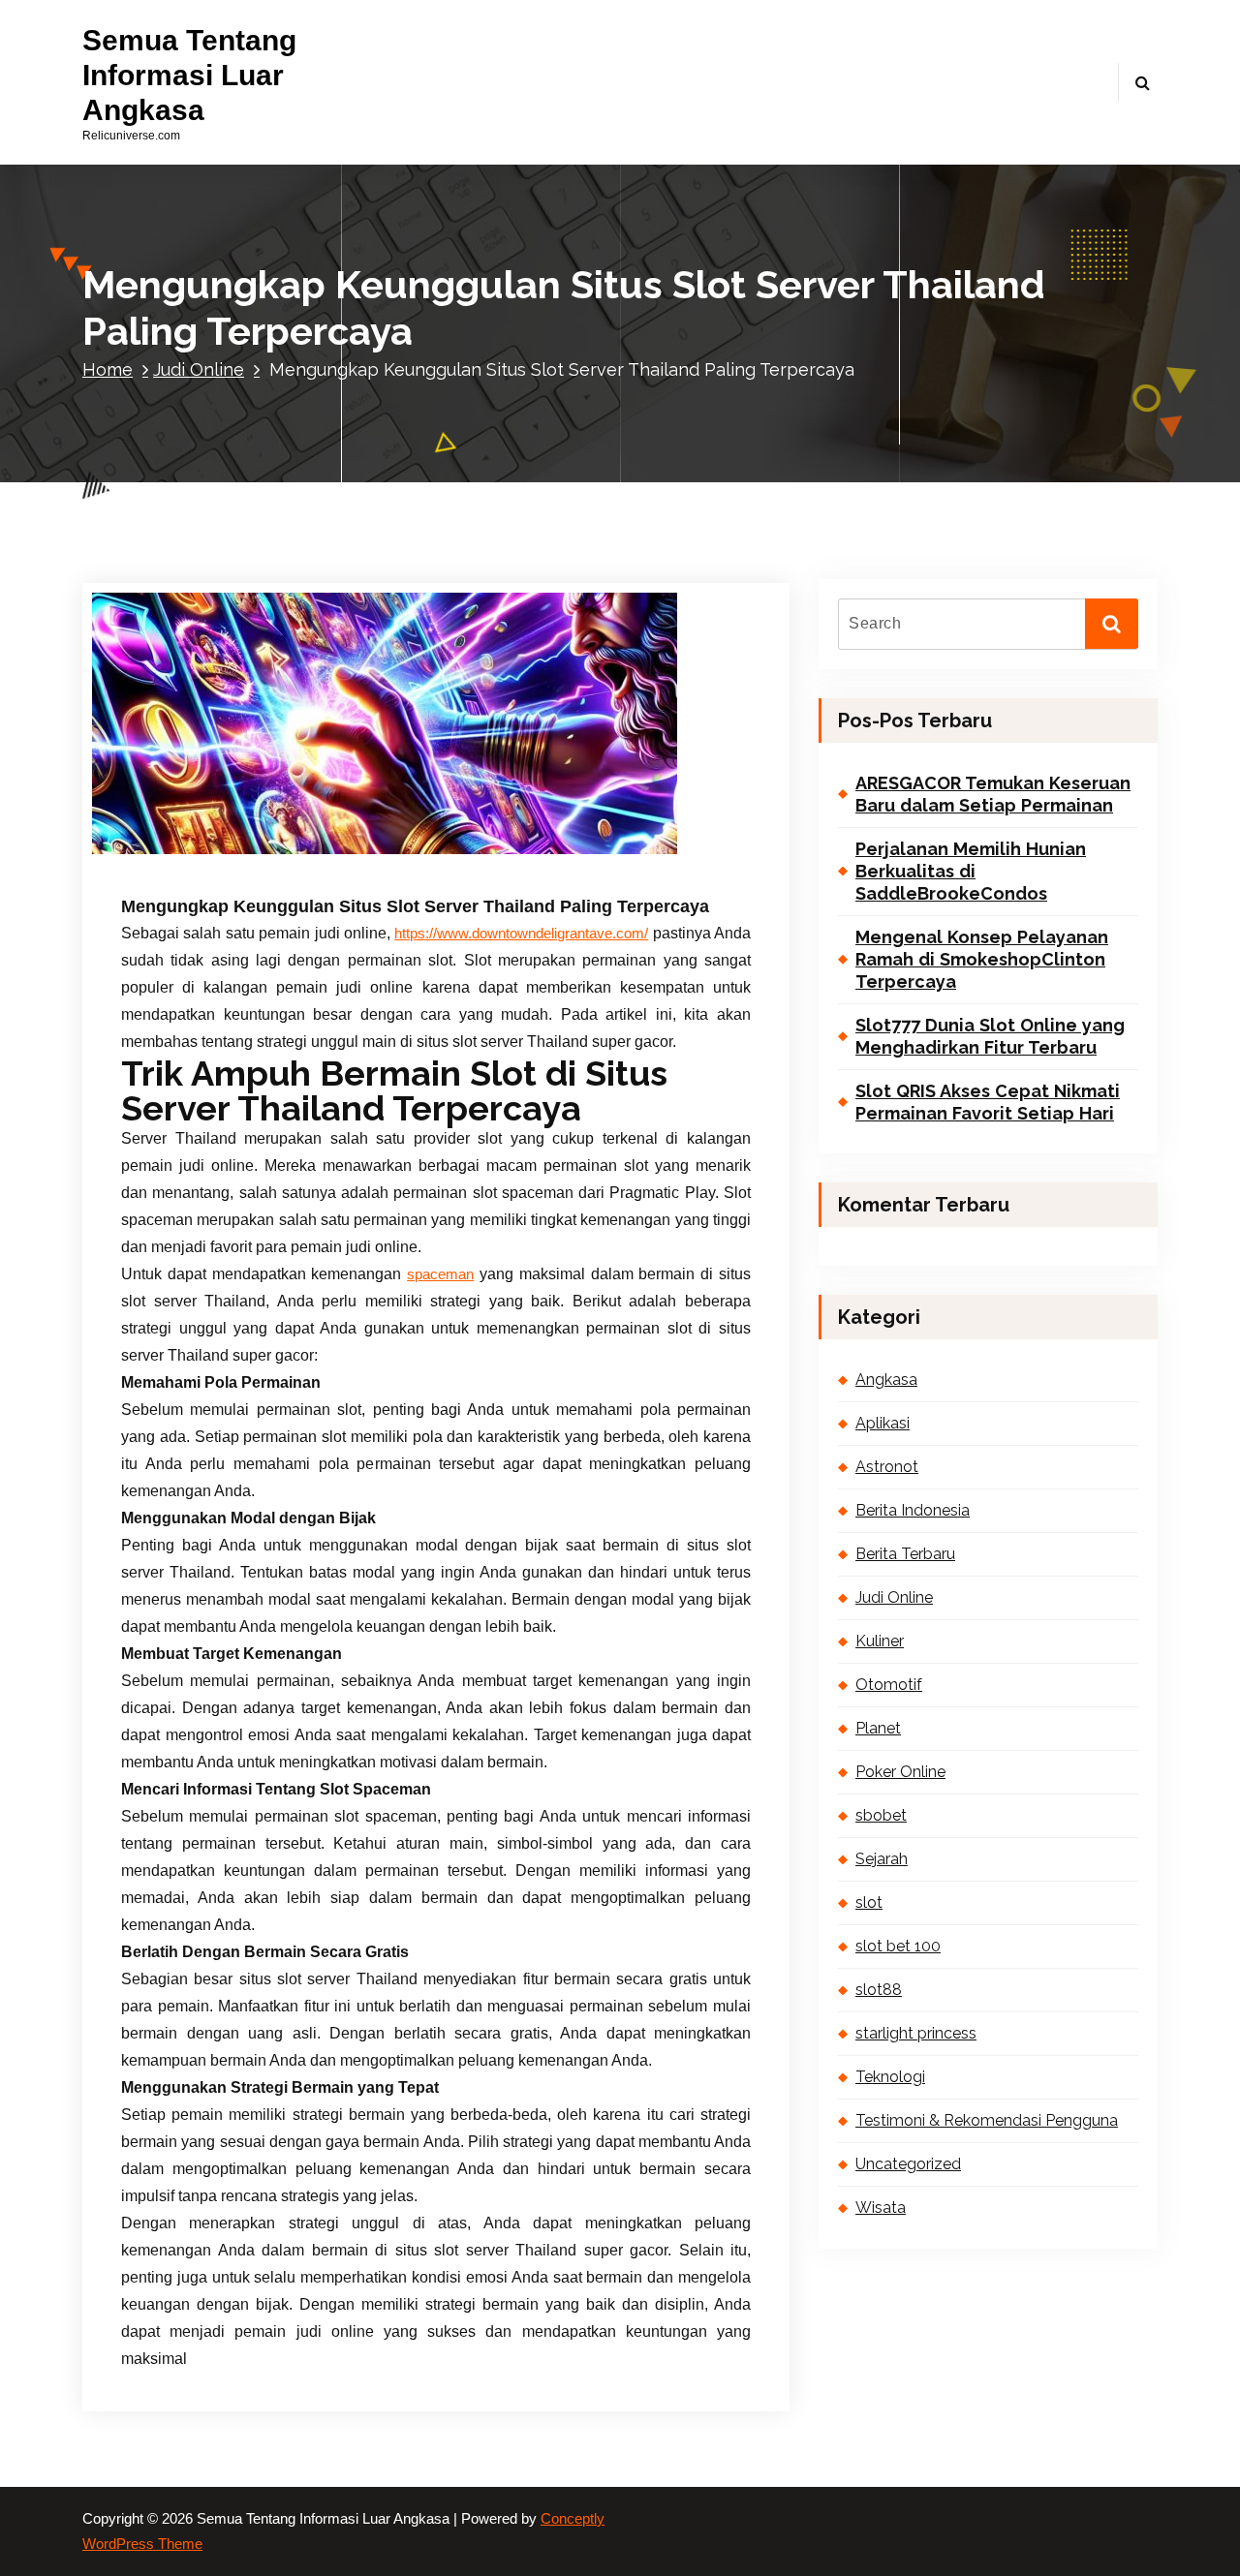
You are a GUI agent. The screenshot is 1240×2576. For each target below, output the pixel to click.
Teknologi (890, 2077)
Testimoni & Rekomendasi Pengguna (987, 2120)
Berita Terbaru (905, 1554)
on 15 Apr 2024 (224, 847)
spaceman (440, 1274)
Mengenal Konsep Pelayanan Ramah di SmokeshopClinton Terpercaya (982, 960)
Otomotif (889, 1685)
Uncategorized (908, 2164)
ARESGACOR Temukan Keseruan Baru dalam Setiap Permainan (993, 794)
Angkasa (886, 1380)
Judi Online (199, 369)
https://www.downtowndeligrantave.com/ (521, 934)
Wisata (881, 2208)
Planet (878, 1728)
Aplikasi (883, 1423)
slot (869, 1902)
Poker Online (900, 1772)
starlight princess (916, 2033)
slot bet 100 (898, 1946)
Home (108, 369)
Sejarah (882, 1859)
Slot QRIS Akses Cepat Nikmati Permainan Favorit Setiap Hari (988, 1102)
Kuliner (880, 1641)
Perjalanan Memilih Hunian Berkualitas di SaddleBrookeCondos (971, 872)
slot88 (879, 1990)
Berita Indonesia (913, 1510)
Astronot (887, 1467)
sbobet (881, 1815)
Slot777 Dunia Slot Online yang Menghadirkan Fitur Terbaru (990, 1036)
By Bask (334, 847)
